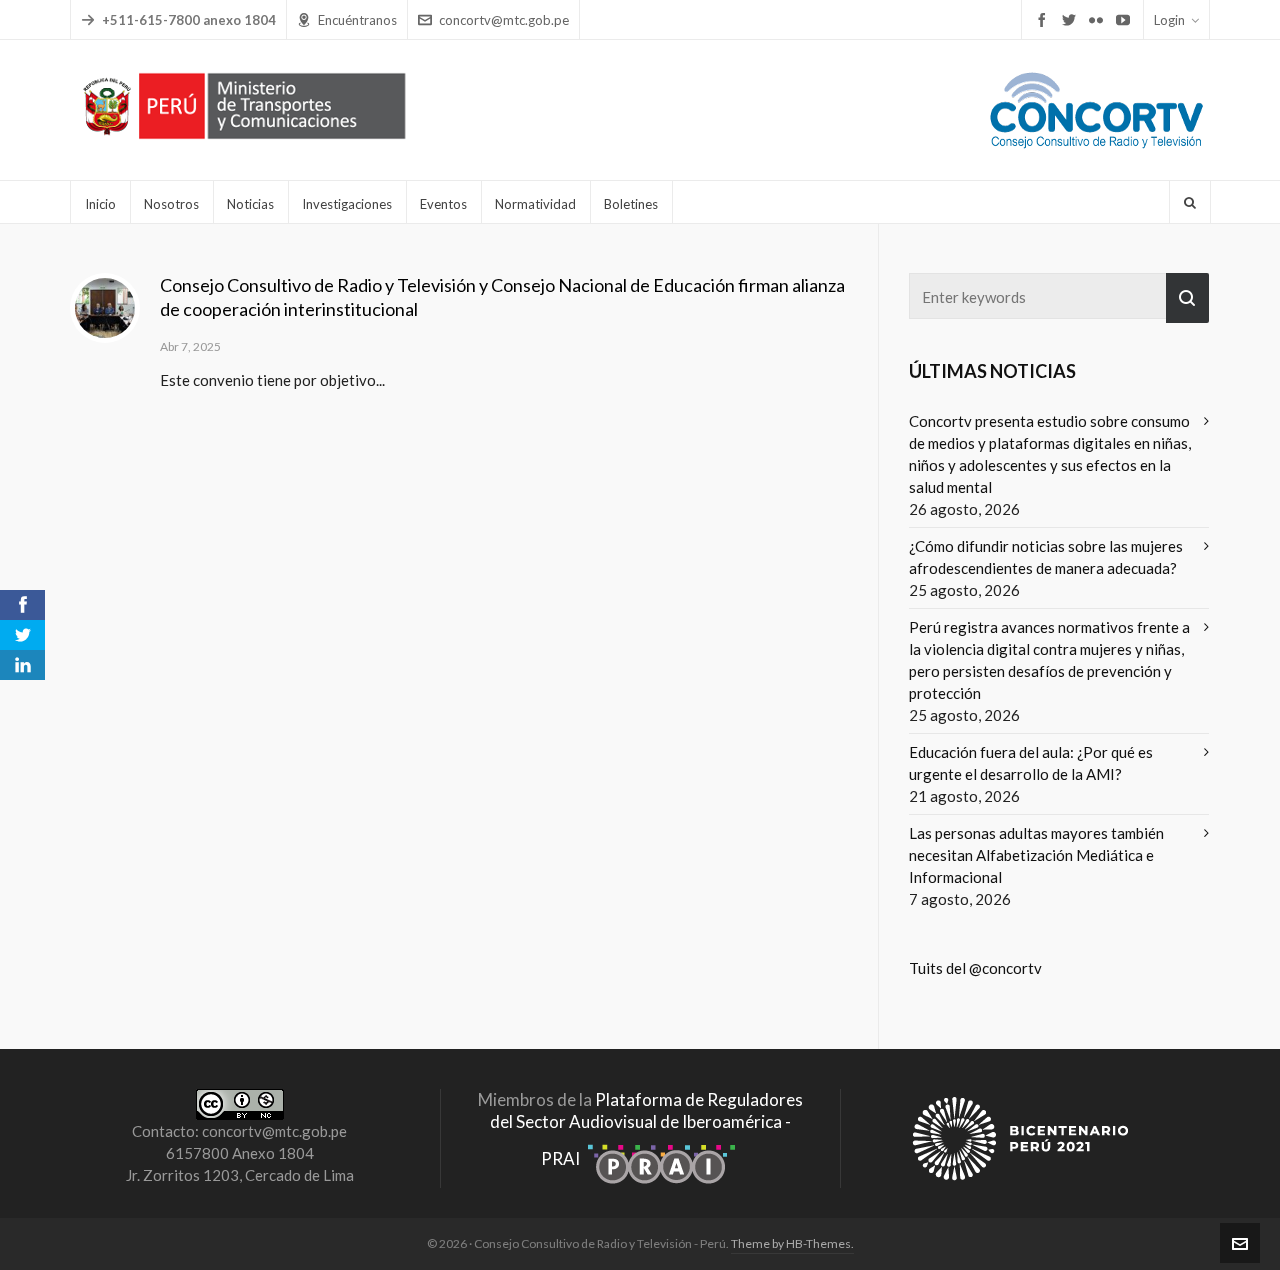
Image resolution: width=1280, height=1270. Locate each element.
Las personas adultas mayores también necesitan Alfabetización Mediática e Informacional (1036, 855)
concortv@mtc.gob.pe (504, 20)
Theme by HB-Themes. (792, 1243)
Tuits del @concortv (975, 968)
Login (1169, 20)
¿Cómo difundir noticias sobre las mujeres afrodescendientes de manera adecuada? (1046, 557)
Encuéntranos (357, 20)
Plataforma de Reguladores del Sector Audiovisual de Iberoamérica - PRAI (646, 1129)
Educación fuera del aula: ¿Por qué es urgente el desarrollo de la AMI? (1031, 763)
